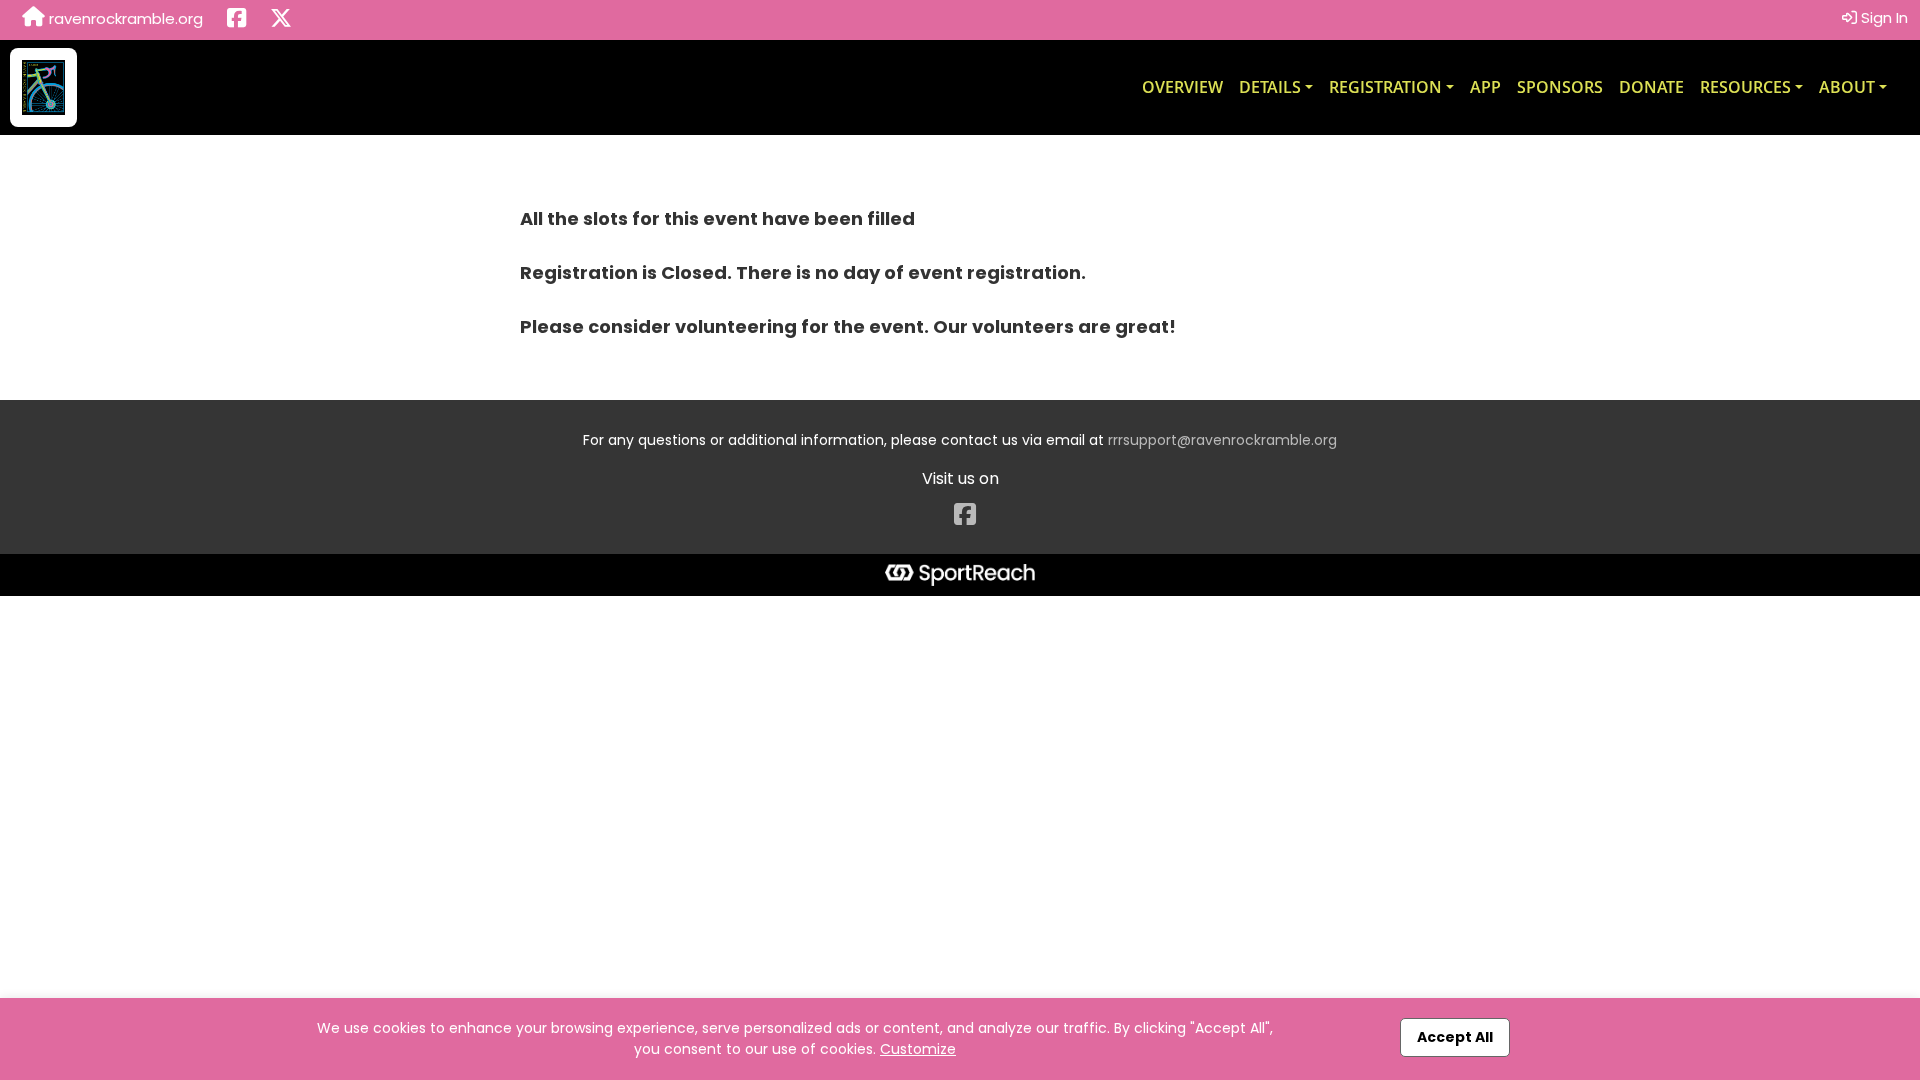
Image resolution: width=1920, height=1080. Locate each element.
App (1485, 87)
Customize (918, 1049)
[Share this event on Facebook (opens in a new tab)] (236, 20)
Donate (1651, 87)
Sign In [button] (1882, 17)
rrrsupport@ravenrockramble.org (1222, 440)
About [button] (1847, 87)
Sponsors (1560, 87)
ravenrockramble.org (124, 18)
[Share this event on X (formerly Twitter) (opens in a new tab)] (281, 20)
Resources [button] (1745, 87)
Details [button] (1270, 87)
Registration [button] (1385, 87)
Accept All (1455, 1037)
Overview (1182, 87)
